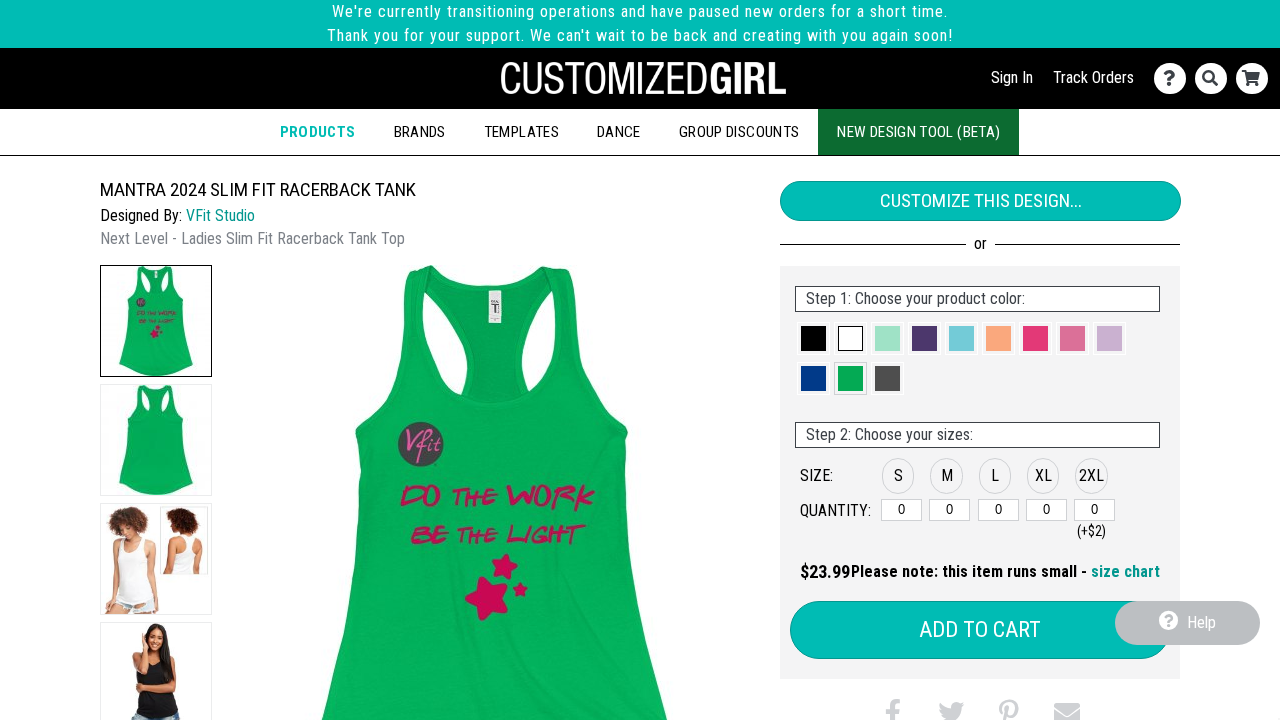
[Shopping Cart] (1256, 78)
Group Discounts (739, 132)
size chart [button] (1125, 571)
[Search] (1215, 78)
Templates (521, 132)
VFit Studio (220, 215)
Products (318, 132)
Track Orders (1093, 77)
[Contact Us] (1174, 78)
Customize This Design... (981, 200)
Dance (619, 132)
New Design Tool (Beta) (918, 132)
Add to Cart (980, 629)
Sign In (1012, 77)
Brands (420, 132)
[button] (156, 321)
